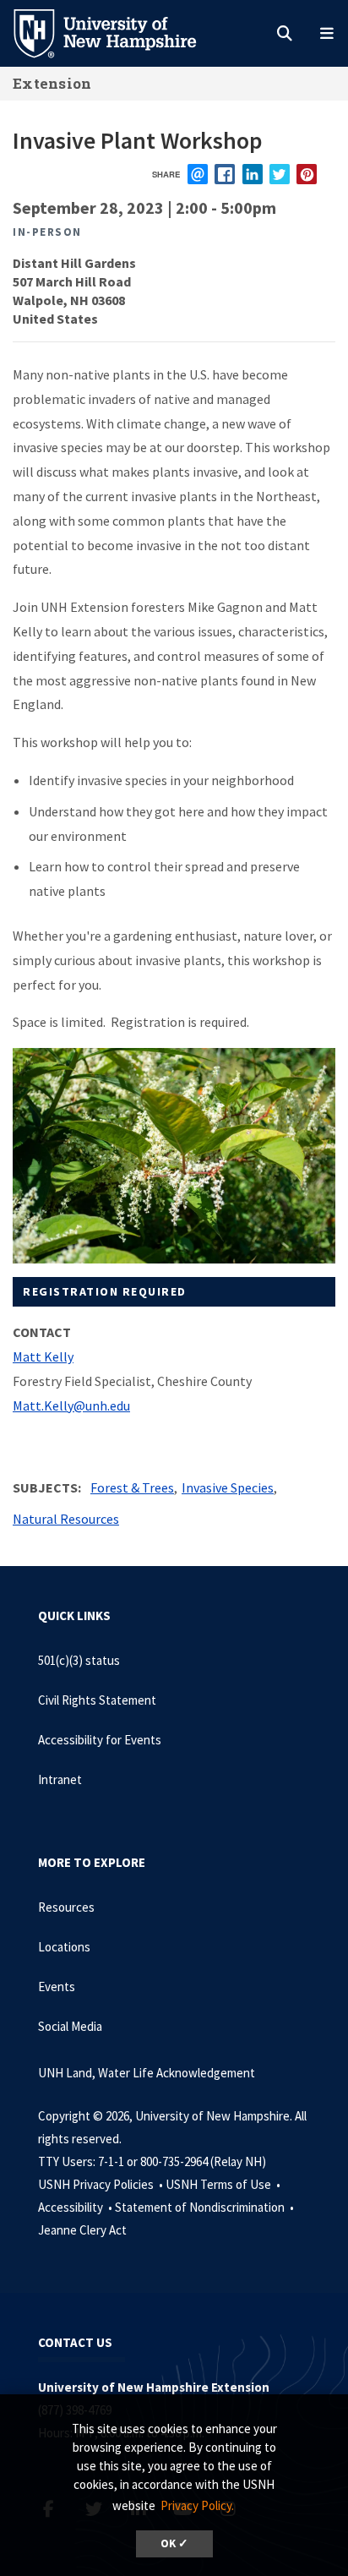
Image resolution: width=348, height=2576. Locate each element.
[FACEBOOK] (225, 174)
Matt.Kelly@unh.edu (71, 1405)
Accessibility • (76, 2207)
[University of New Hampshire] (118, 32)
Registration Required (105, 1291)
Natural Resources (66, 1519)
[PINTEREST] (307, 174)
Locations (64, 1947)
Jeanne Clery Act (82, 2230)
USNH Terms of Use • (224, 2184)
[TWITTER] (280, 174)
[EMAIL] (198, 174)
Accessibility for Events (100, 1740)
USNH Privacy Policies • (102, 2184)
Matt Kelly (43, 1356)
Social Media (70, 2026)
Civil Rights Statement (97, 1700)
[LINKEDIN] (253, 174)
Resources (66, 1907)
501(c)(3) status (79, 1660)
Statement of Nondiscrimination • (206, 2207)
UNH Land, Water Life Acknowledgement (147, 2073)
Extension (52, 83)
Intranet (60, 1779)
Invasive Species (228, 1487)
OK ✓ (174, 2543)
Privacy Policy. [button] (197, 2505)
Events (57, 1987)
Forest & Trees (132, 1487)
